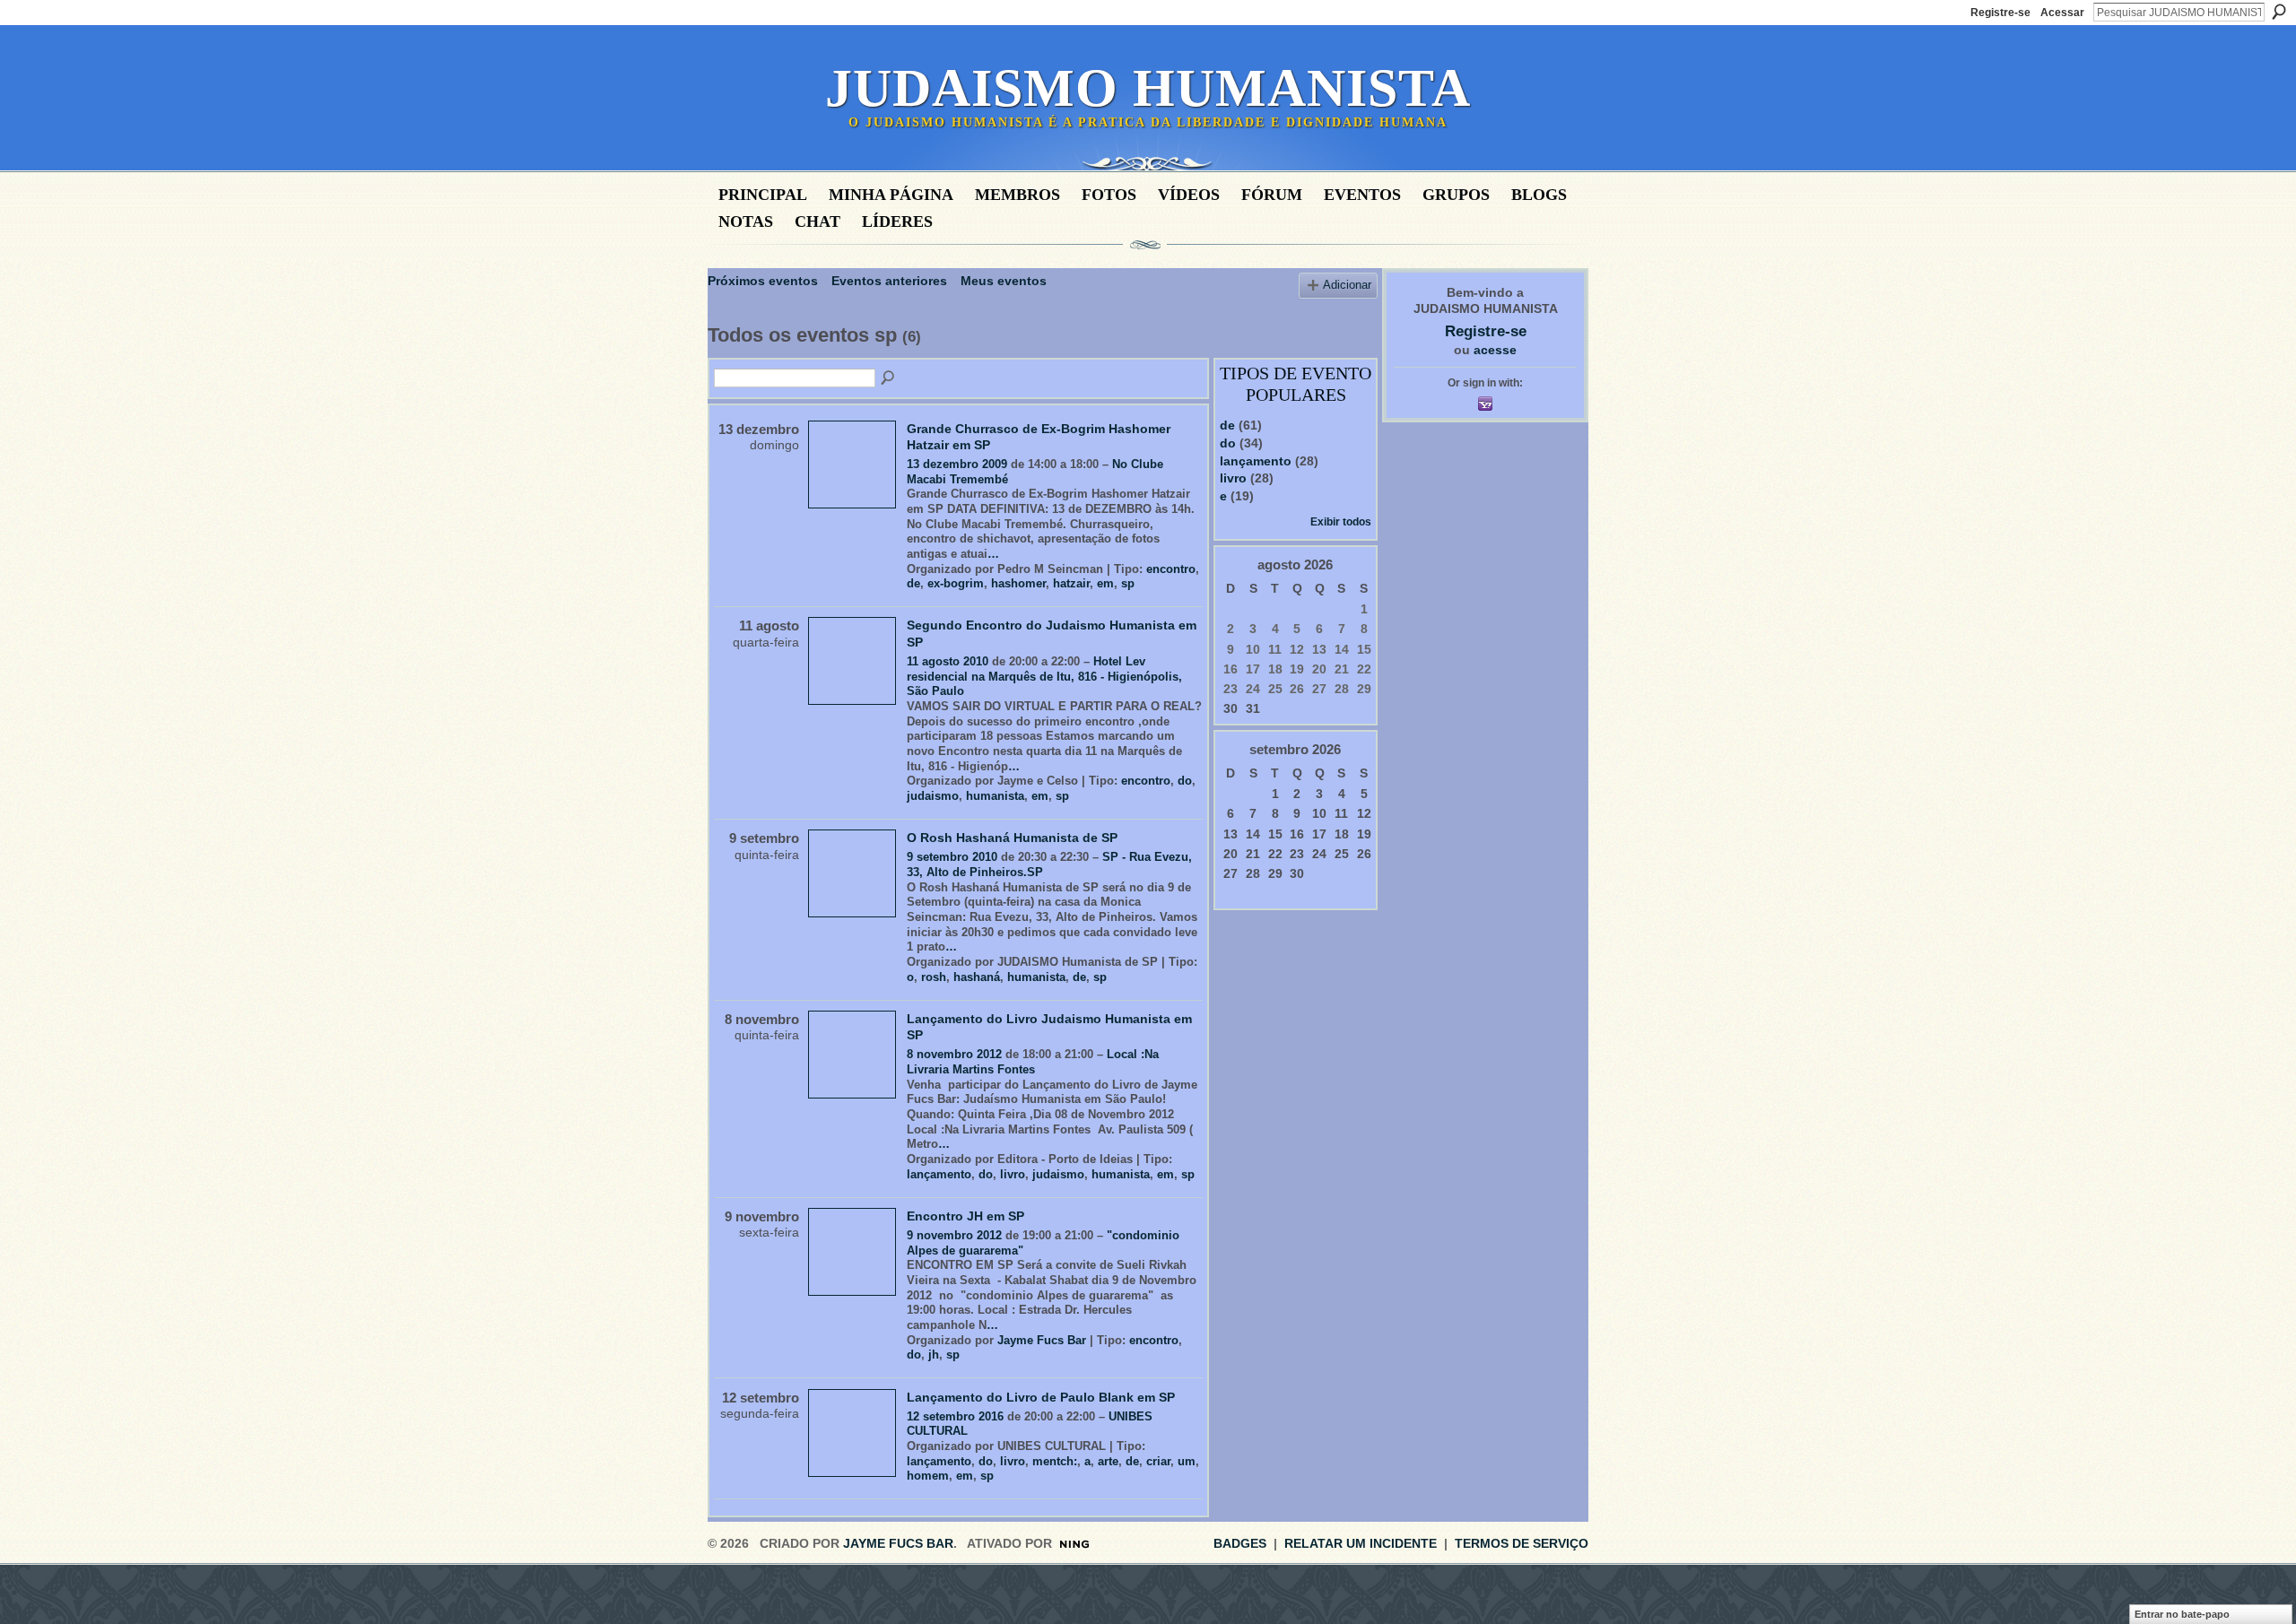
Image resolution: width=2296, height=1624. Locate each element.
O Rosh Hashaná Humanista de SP (1012, 838)
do (1185, 781)
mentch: (1055, 1461)
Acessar (2062, 13)
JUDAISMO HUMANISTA (1148, 88)
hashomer (1018, 583)
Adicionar (1347, 285)
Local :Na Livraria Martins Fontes (1033, 1062)
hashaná (977, 977)
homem (928, 1476)
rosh (934, 977)
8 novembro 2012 (954, 1054)
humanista (995, 796)
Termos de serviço (1522, 1543)
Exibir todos (1341, 522)
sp (1128, 583)
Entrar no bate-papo (2182, 1614)
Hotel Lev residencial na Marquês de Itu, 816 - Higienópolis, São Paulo (1044, 676)
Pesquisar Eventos (889, 378)
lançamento (939, 1174)
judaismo (933, 796)
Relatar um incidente (1361, 1543)
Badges (1240, 1543)
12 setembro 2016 (955, 1416)
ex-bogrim (956, 583)
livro (1013, 1174)
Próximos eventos (763, 281)
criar (1158, 1461)
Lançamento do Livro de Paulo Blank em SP (1041, 1397)
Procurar (2279, 12)
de (913, 583)
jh (934, 1355)
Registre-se (2000, 13)
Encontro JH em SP (965, 1216)
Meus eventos (1004, 281)
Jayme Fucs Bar (1042, 1340)
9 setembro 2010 (952, 857)
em (1105, 583)
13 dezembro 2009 (957, 464)
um (1187, 1461)
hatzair (1071, 583)
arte (1108, 1461)
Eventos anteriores (889, 281)
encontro (1171, 569)
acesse (1495, 350)
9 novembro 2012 (954, 1235)
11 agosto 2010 (948, 661)
